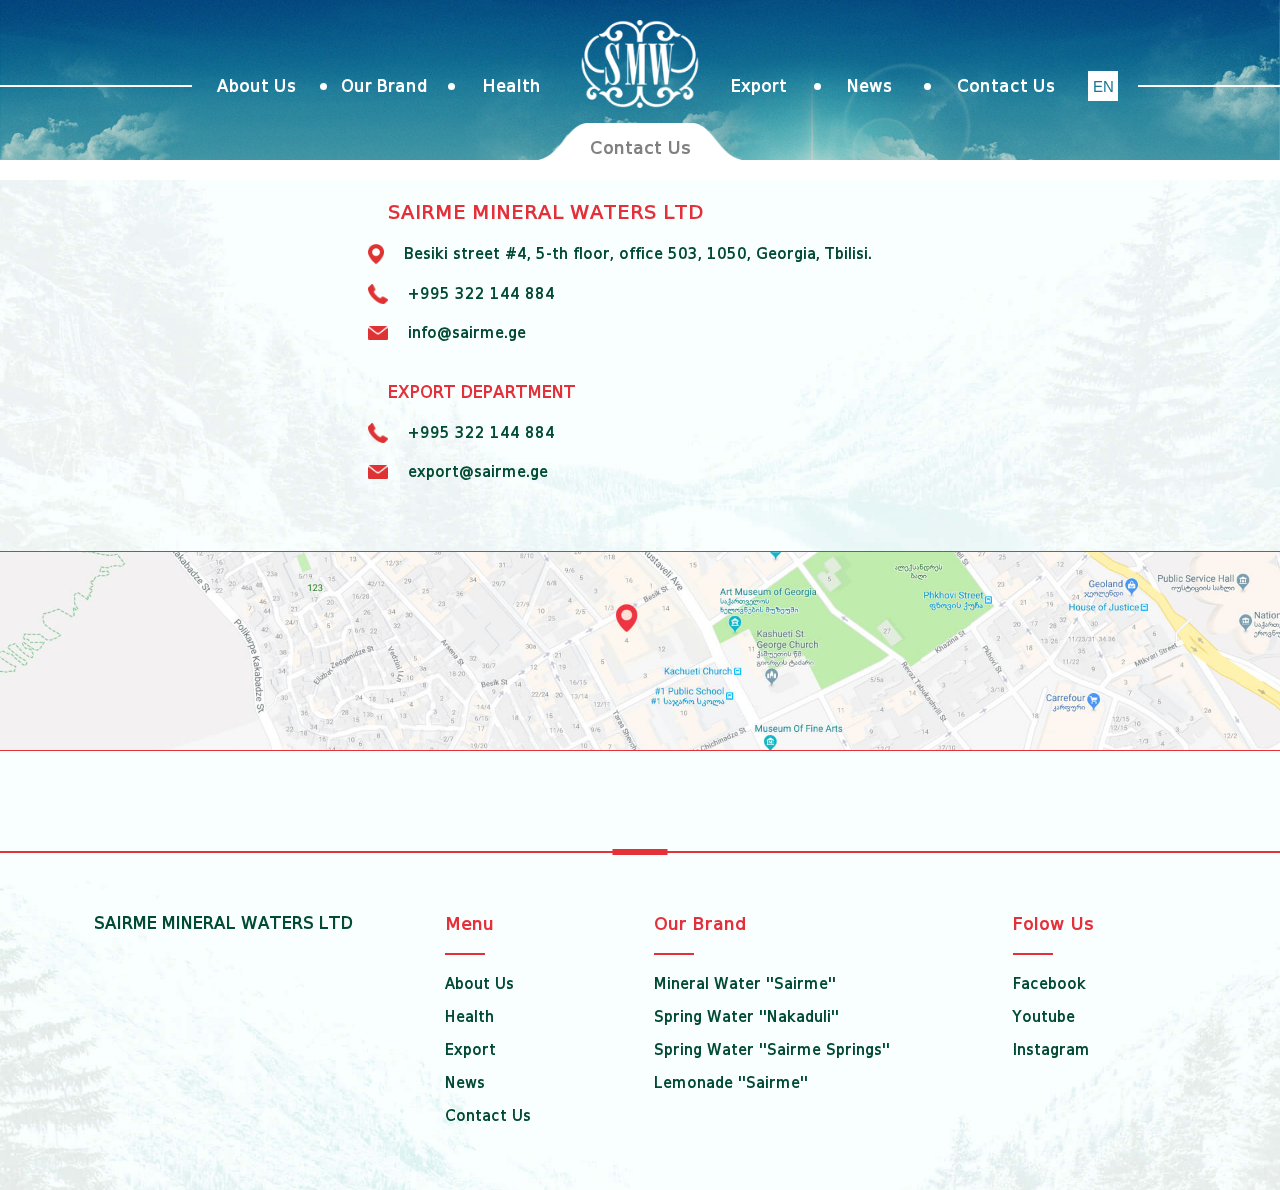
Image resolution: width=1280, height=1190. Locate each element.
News (869, 86)
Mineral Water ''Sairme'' (745, 984)
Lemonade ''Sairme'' (731, 1083)
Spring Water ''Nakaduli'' (746, 1017)
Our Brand (384, 86)
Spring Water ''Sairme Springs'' (772, 1050)
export (759, 86)
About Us (256, 86)
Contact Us (1006, 86)
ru (1103, 87)
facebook (1049, 984)
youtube (1044, 1017)
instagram (1051, 1050)
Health (512, 86)
